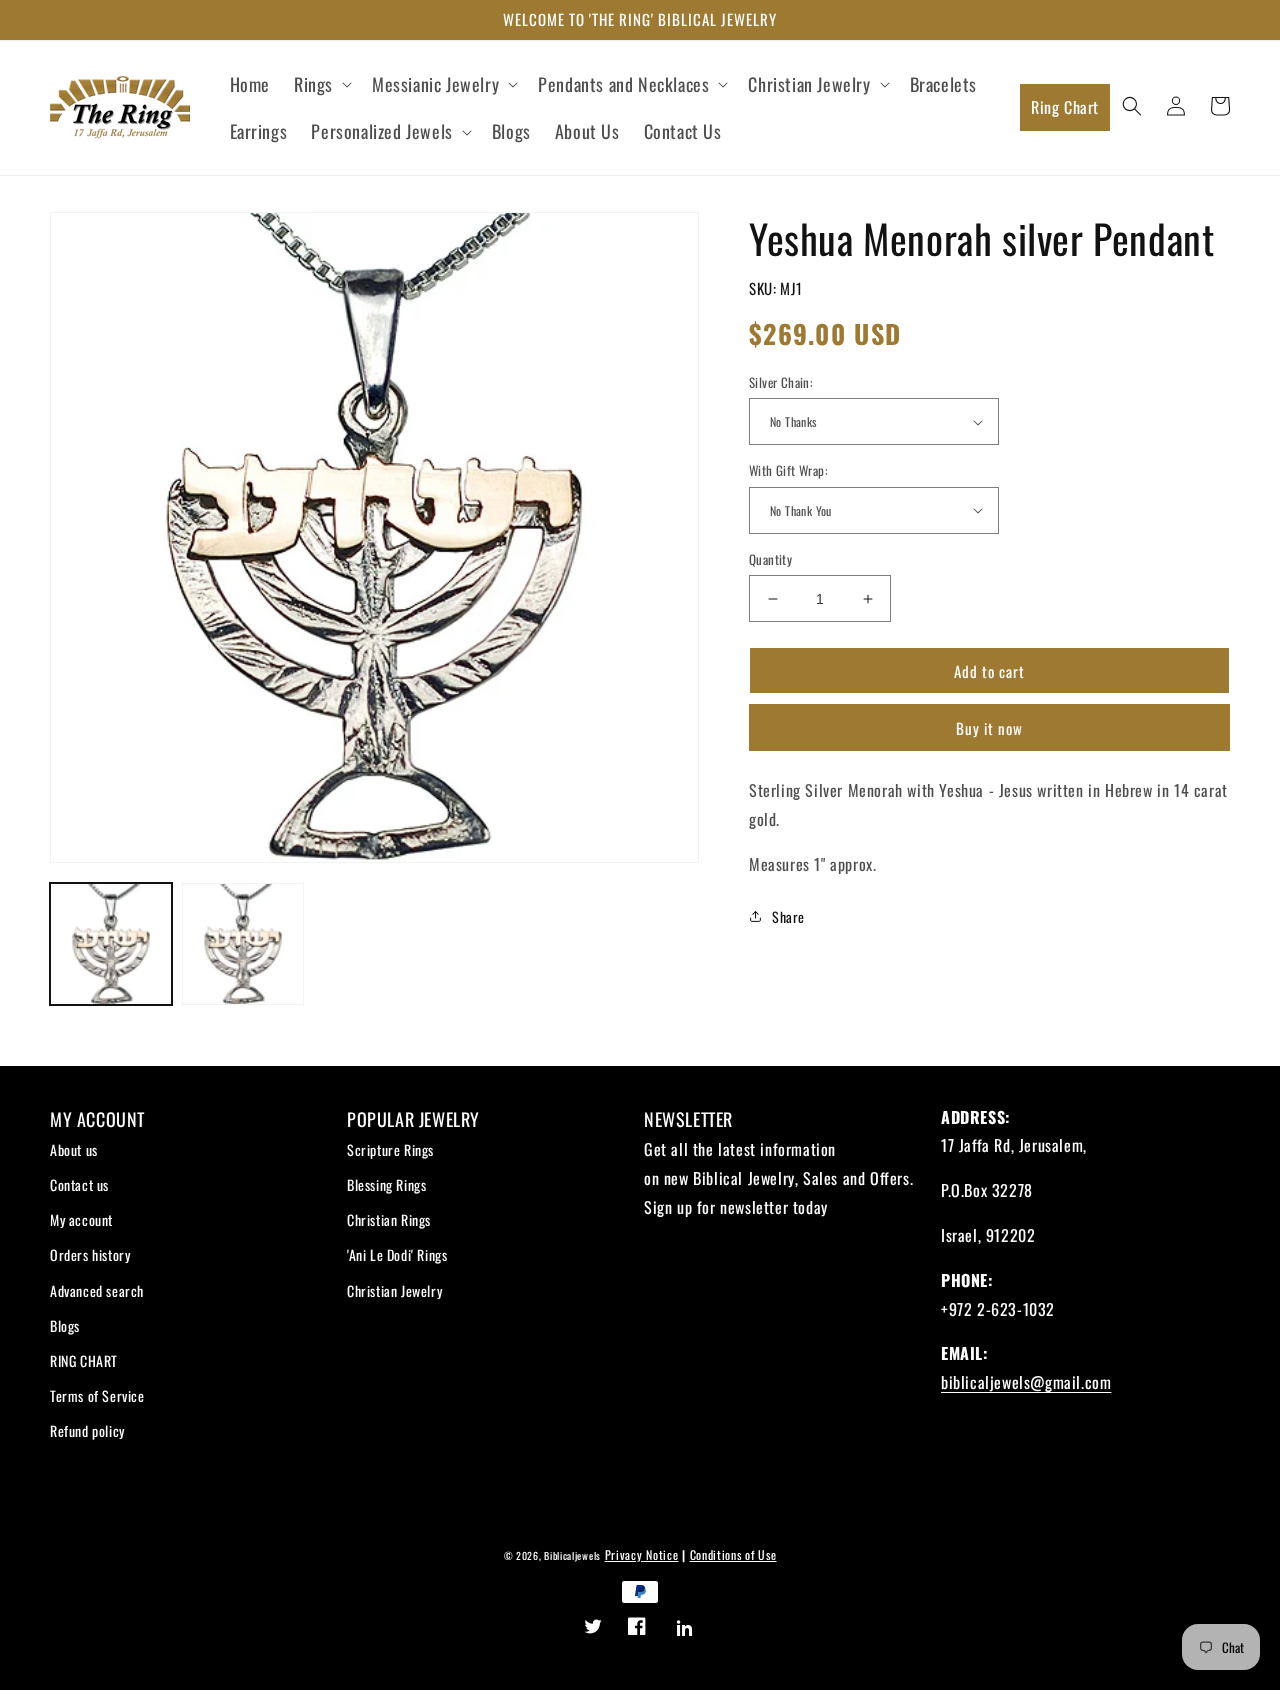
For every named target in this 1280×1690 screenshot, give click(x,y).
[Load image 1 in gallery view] (111, 944)
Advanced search (97, 1290)
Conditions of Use (733, 1554)
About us (74, 1149)
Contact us (79, 1184)
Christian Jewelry (394, 1290)
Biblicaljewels (572, 1555)
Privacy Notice (642, 1554)
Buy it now (989, 728)
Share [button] (788, 916)
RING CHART (84, 1360)
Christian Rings (389, 1219)
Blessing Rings (386, 1184)
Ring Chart (1065, 107)
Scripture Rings (390, 1149)
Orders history (90, 1254)
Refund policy (87, 1430)
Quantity (770, 559)
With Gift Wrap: (788, 470)
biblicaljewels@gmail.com (1026, 1382)
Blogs (65, 1325)
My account (81, 1219)
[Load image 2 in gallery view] (243, 944)
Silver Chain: (781, 382)
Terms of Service (97, 1395)
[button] (321, 84)
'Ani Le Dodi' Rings (397, 1254)
